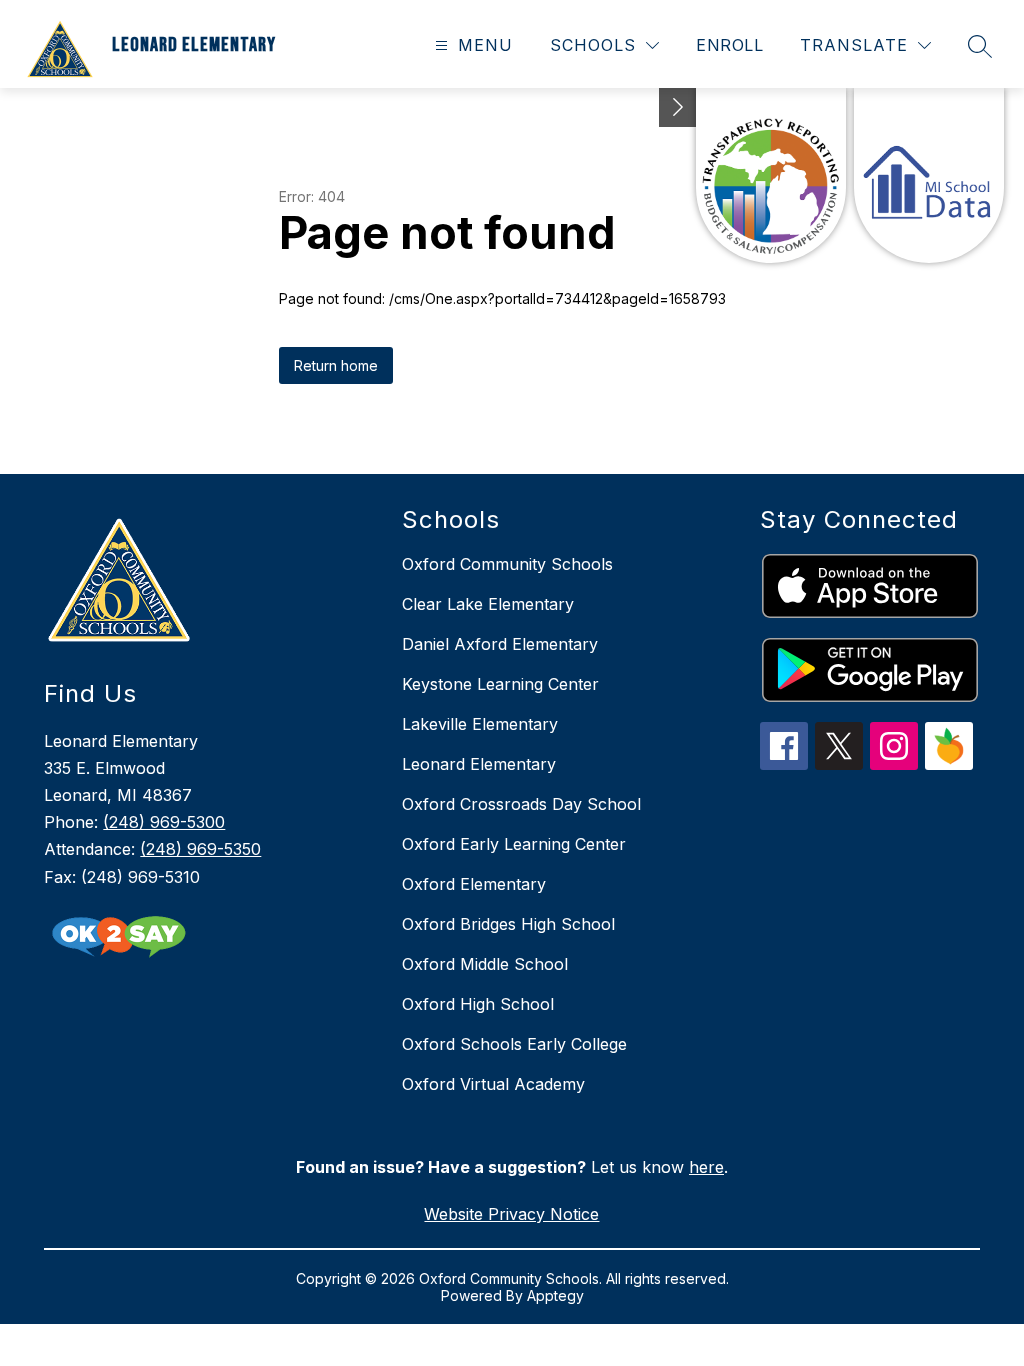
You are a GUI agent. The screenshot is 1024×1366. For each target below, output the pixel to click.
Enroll (729, 45)
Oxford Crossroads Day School (521, 804)
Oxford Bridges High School (508, 924)
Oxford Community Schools (507, 564)
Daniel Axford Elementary (500, 644)
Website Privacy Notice (511, 1214)
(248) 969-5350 (200, 849)
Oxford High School (478, 1004)
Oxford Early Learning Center (514, 844)
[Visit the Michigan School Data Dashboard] (929, 175)
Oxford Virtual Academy (493, 1084)
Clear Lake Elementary (488, 604)
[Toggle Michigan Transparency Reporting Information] (678, 107)
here (706, 1167)
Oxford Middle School (485, 964)
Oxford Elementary (474, 884)
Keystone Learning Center (500, 684)
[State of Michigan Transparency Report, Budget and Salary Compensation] (771, 175)
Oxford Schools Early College (514, 1044)
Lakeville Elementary (480, 724)
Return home (336, 365)
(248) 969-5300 (164, 822)
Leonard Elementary (479, 764)
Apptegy (555, 1295)
